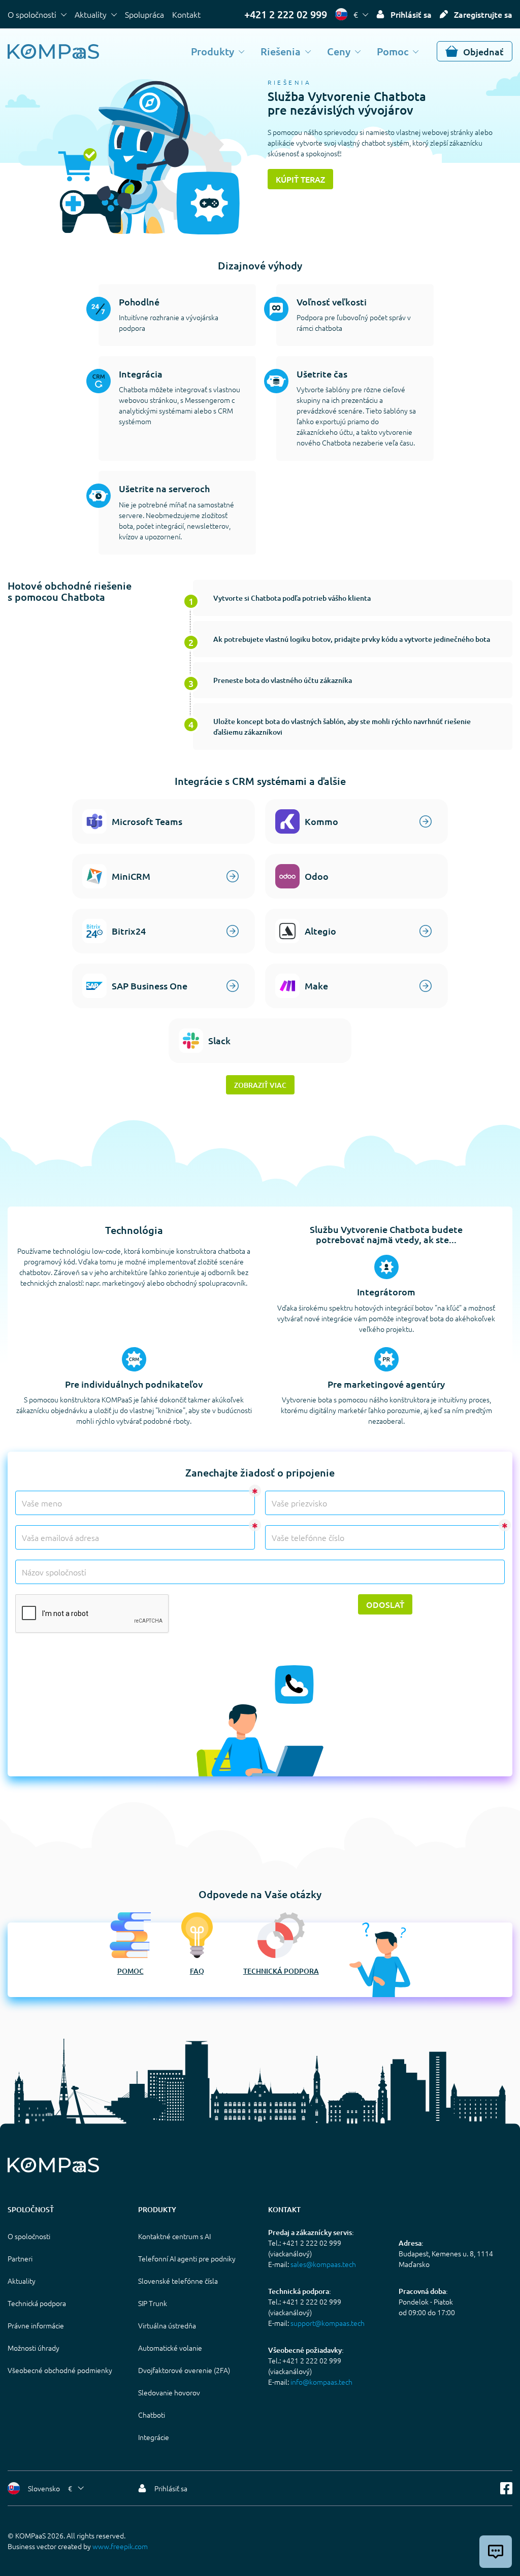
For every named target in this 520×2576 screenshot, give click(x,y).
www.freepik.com (120, 2546)
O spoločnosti (32, 14)
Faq (197, 1971)
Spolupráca (144, 14)
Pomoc (393, 51)
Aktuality (91, 14)
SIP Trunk (153, 2303)
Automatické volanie (170, 2348)
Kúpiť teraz (300, 179)
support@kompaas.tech (328, 2323)
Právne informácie (36, 2325)
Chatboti (152, 2415)
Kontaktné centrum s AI (174, 2236)
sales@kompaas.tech (323, 2264)
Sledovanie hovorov (169, 2392)
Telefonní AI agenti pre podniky (187, 2258)
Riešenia (281, 51)
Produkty (213, 51)
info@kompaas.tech (321, 2382)
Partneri (20, 2258)
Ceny (339, 51)
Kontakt (186, 14)
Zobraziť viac (260, 1085)
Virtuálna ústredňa (167, 2325)
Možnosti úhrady (34, 2348)
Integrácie (154, 2437)
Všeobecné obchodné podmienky (60, 2370)
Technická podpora (281, 1971)
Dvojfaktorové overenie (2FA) (184, 2370)
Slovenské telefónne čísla (178, 2281)
